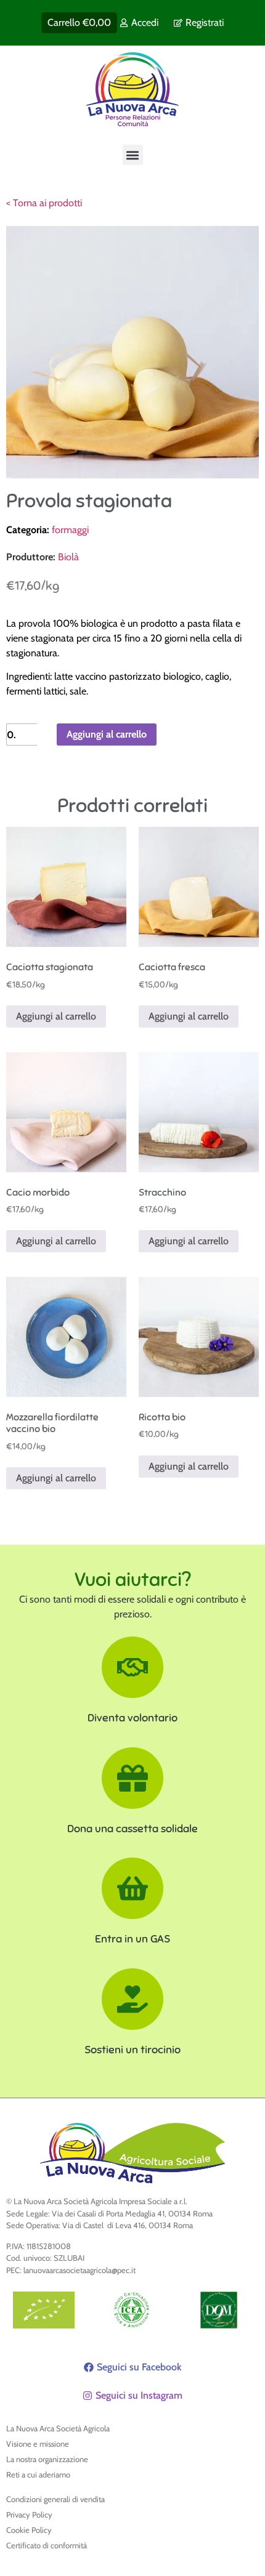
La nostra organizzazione (47, 2459)
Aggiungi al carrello (107, 734)
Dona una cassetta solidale (132, 1829)
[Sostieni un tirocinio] (132, 1999)
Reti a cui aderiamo (38, 2474)
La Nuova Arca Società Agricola (58, 2428)
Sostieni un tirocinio (132, 2050)
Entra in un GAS (132, 1939)
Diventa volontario (132, 1718)
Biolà (68, 557)
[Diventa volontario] (132, 1667)
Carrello (79, 22)
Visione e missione (38, 2444)
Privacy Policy (29, 2514)
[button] (133, 155)
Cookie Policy (29, 2530)
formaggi (70, 530)
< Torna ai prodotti (44, 203)
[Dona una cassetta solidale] (132, 1778)
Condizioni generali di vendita (55, 2499)
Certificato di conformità (47, 2545)
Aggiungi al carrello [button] (56, 1016)
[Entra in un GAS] (132, 1888)
